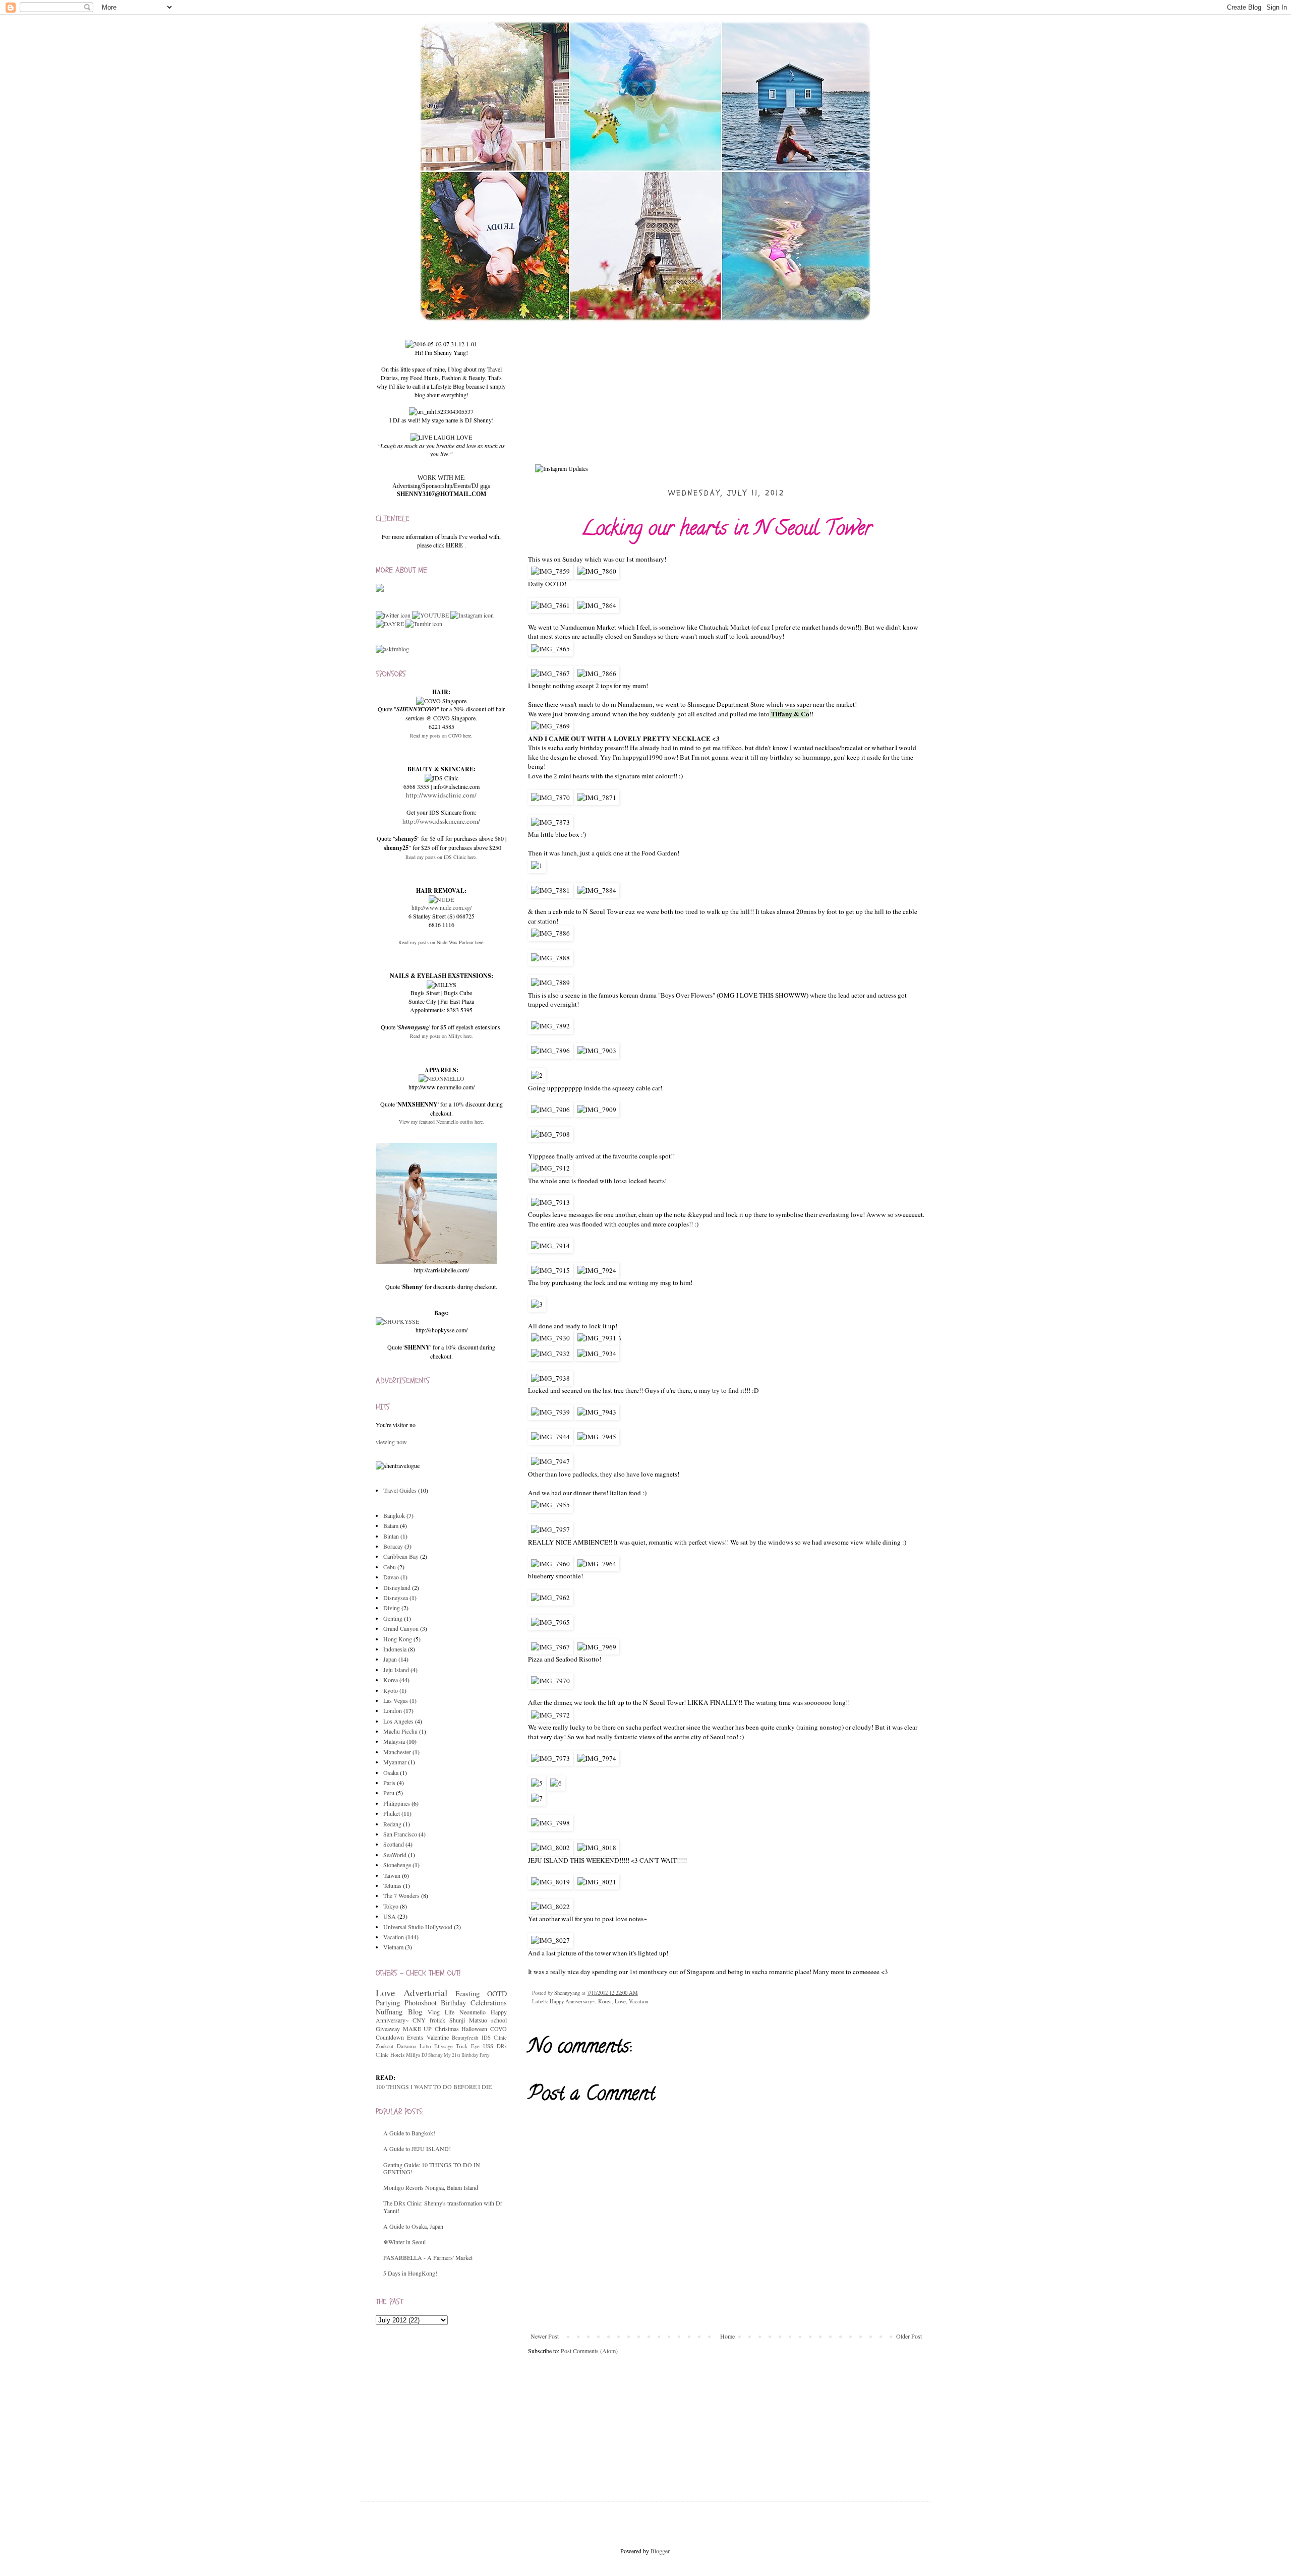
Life (450, 2012)
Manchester (397, 1752)
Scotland (394, 1844)
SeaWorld (395, 1855)
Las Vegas (396, 1700)
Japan (390, 1659)
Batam (391, 1525)
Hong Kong (398, 1639)
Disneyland (397, 1587)
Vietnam (393, 1947)
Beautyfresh (465, 2038)
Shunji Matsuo (468, 2020)
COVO (498, 2029)
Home (727, 2336)
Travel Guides (400, 1490)
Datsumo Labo (414, 2046)
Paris (389, 1783)
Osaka (391, 1772)
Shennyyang (568, 1993)
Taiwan (392, 1875)
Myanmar (395, 1762)
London (393, 1710)
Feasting (467, 1994)
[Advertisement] (451, 2403)
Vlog (434, 2012)
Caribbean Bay (401, 1556)
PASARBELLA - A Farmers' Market (428, 2257)
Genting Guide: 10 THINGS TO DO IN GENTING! (432, 2168)
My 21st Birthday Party (467, 2055)
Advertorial (425, 1992)
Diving (392, 1608)
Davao (391, 1577)
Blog (415, 2012)
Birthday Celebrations (474, 2003)
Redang (392, 1824)
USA (390, 1916)
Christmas (447, 2029)
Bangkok (394, 1515)
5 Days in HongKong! (410, 2273)
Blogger (660, 2551)
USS (488, 2046)
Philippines (397, 1803)
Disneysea (396, 1598)
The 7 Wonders (401, 1895)
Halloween (474, 2029)
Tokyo (391, 1906)
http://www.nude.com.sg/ (442, 907)
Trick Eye (468, 2046)
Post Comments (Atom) (589, 2351)
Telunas (392, 1885)
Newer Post (545, 2336)
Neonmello (473, 2012)
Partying (388, 2003)
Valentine (438, 2037)
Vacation (638, 2001)
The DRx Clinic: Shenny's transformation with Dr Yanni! (443, 2206)
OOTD (497, 1994)
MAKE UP (418, 2029)
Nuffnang (389, 2012)
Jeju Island (396, 1670)
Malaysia (394, 1741)
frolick (437, 2020)
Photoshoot (421, 2003)
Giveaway (388, 2029)
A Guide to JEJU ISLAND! (417, 2149)
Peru (389, 1793)
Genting (393, 1618)
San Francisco (400, 1834)
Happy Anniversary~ (572, 2001)
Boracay (393, 1546)
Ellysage (444, 2046)
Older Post (909, 2336)
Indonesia (395, 1649)
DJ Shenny (432, 2055)
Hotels (397, 2055)
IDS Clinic (494, 2038)
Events (415, 2037)
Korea (605, 2001)
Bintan (391, 1536)
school (499, 2020)
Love (620, 2001)
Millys (413, 2055)
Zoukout (385, 2046)
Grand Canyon (401, 1628)
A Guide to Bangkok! (409, 2133)
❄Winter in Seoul (404, 2242)
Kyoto (391, 1690)
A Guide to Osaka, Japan (413, 2226)
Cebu (390, 1567)
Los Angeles (398, 1721)
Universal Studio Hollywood (418, 1927)
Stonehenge (397, 1865)
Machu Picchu (400, 1731)
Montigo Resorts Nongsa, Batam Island (431, 2187)
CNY (419, 2020)
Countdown (390, 2037)
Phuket (392, 1813)
